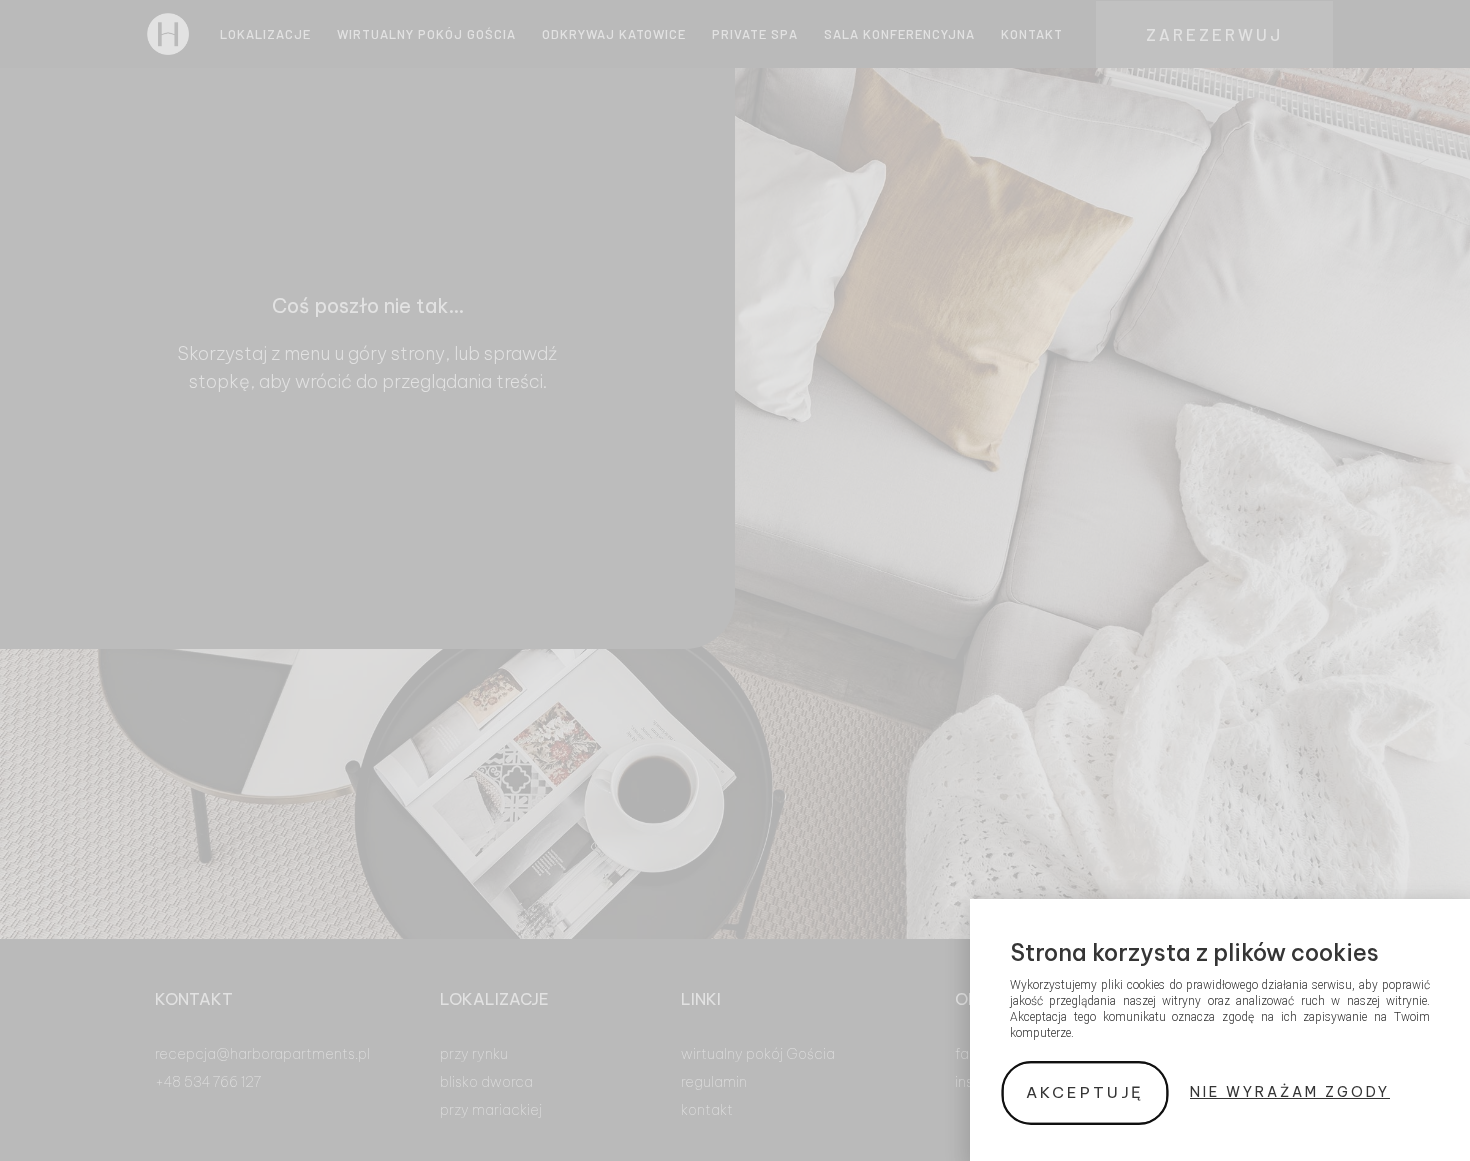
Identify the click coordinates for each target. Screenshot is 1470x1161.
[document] (735, 580)
